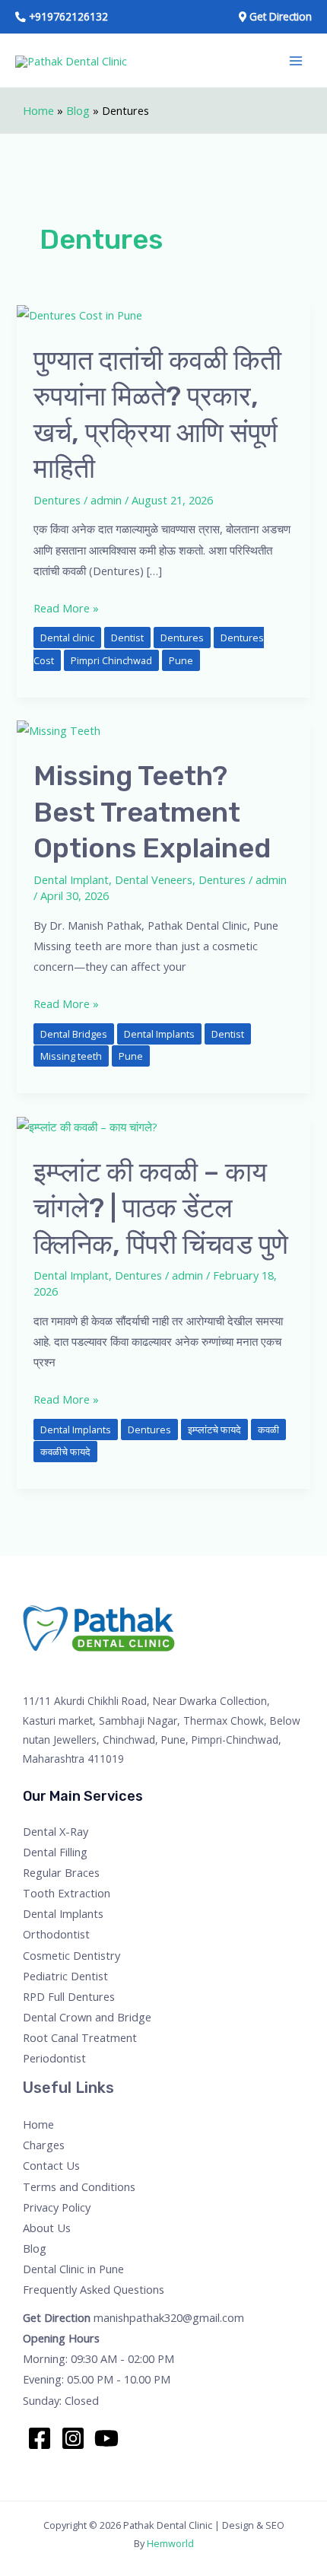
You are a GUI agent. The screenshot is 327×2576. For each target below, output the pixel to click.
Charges (44, 2145)
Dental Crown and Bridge (87, 2017)
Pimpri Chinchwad (111, 660)
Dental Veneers (154, 879)
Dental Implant (71, 879)
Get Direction (57, 2317)
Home (38, 110)
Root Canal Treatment (80, 2037)
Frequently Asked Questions (94, 2289)
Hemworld (170, 2543)
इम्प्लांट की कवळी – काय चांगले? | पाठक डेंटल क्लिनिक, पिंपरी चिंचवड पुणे (161, 1208)
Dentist (127, 638)
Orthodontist (56, 1934)
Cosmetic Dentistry (71, 1955)
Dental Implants (159, 1034)
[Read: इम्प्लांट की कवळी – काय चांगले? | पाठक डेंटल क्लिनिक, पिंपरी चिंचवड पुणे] (87, 1125)
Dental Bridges (74, 1034)
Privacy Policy (57, 2207)
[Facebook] (40, 2438)
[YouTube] (106, 2438)
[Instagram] (73, 2438)
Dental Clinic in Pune (73, 2269)
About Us (47, 2228)
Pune (181, 660)
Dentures (57, 500)
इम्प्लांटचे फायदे (214, 1430)
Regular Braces (61, 1872)
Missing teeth (71, 1056)
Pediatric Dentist (65, 1976)
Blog (78, 110)
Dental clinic (67, 638)
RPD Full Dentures (69, 1996)
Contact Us (51, 2165)
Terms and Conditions (79, 2186)
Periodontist (54, 2058)
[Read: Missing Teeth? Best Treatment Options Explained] (59, 730)
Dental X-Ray (56, 1831)
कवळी (268, 1430)
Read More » (66, 607)
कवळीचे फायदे (65, 1452)
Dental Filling (55, 1852)
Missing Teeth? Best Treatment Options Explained (152, 812)
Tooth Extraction (67, 1893)
